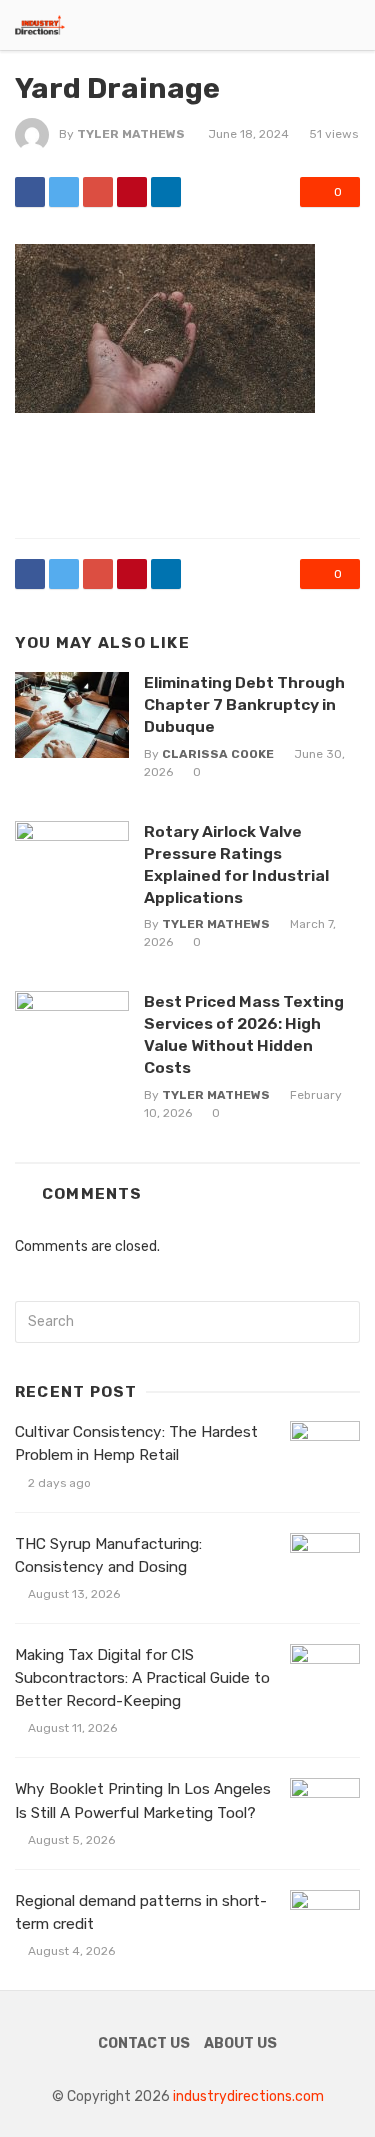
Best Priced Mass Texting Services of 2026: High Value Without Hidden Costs (244, 1034)
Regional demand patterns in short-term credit (141, 1912)
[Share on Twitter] (64, 192)
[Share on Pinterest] (132, 192)
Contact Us (144, 2043)
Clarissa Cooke (218, 754)
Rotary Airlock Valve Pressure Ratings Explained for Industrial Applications (236, 864)
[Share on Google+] (98, 192)
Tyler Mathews (131, 134)
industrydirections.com (248, 2096)
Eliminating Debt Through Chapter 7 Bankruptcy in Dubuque (244, 704)
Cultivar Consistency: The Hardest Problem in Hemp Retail (136, 1443)
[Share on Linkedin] (166, 192)
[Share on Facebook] (30, 192)
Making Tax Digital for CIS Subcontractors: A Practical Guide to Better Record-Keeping (142, 1678)
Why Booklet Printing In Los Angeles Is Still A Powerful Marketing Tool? (143, 1800)
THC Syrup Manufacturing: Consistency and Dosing (108, 1555)
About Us (240, 2043)
